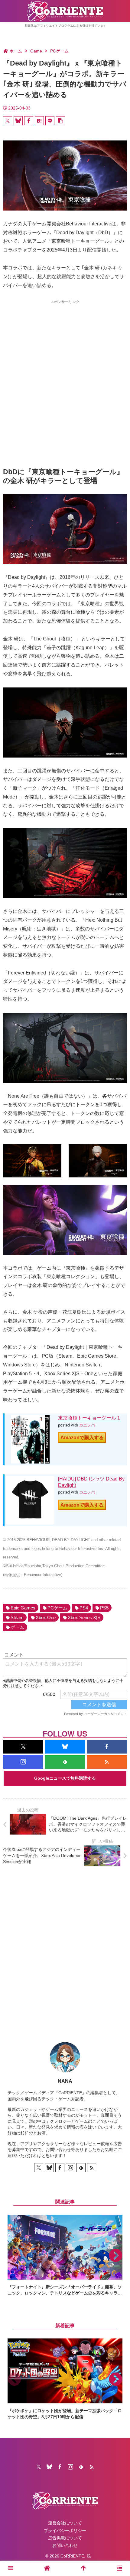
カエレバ (87, 1425)
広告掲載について (65, 2538)
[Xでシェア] (8, 121)
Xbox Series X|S (84, 1617)
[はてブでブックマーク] (39, 121)
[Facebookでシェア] (29, 121)
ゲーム (17, 1627)
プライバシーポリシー (65, 2530)
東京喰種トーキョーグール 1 (89, 1418)
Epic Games (23, 1608)
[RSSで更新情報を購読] (107, 1762)
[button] (60, 121)
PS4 (84, 1608)
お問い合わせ (65, 2545)
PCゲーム (57, 1608)
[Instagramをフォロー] (23, 1762)
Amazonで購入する (82, 1438)
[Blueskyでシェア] (18, 121)
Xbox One (46, 1617)
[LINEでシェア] (50, 121)
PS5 (104, 1608)
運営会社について (65, 2523)
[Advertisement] (65, 373)
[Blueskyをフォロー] (65, 1747)
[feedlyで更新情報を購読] (65, 1762)
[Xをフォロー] (23, 1747)
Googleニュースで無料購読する (65, 1778)
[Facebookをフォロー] (107, 1747)
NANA (65, 2081)
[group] (65, 2255)
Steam (17, 1617)
